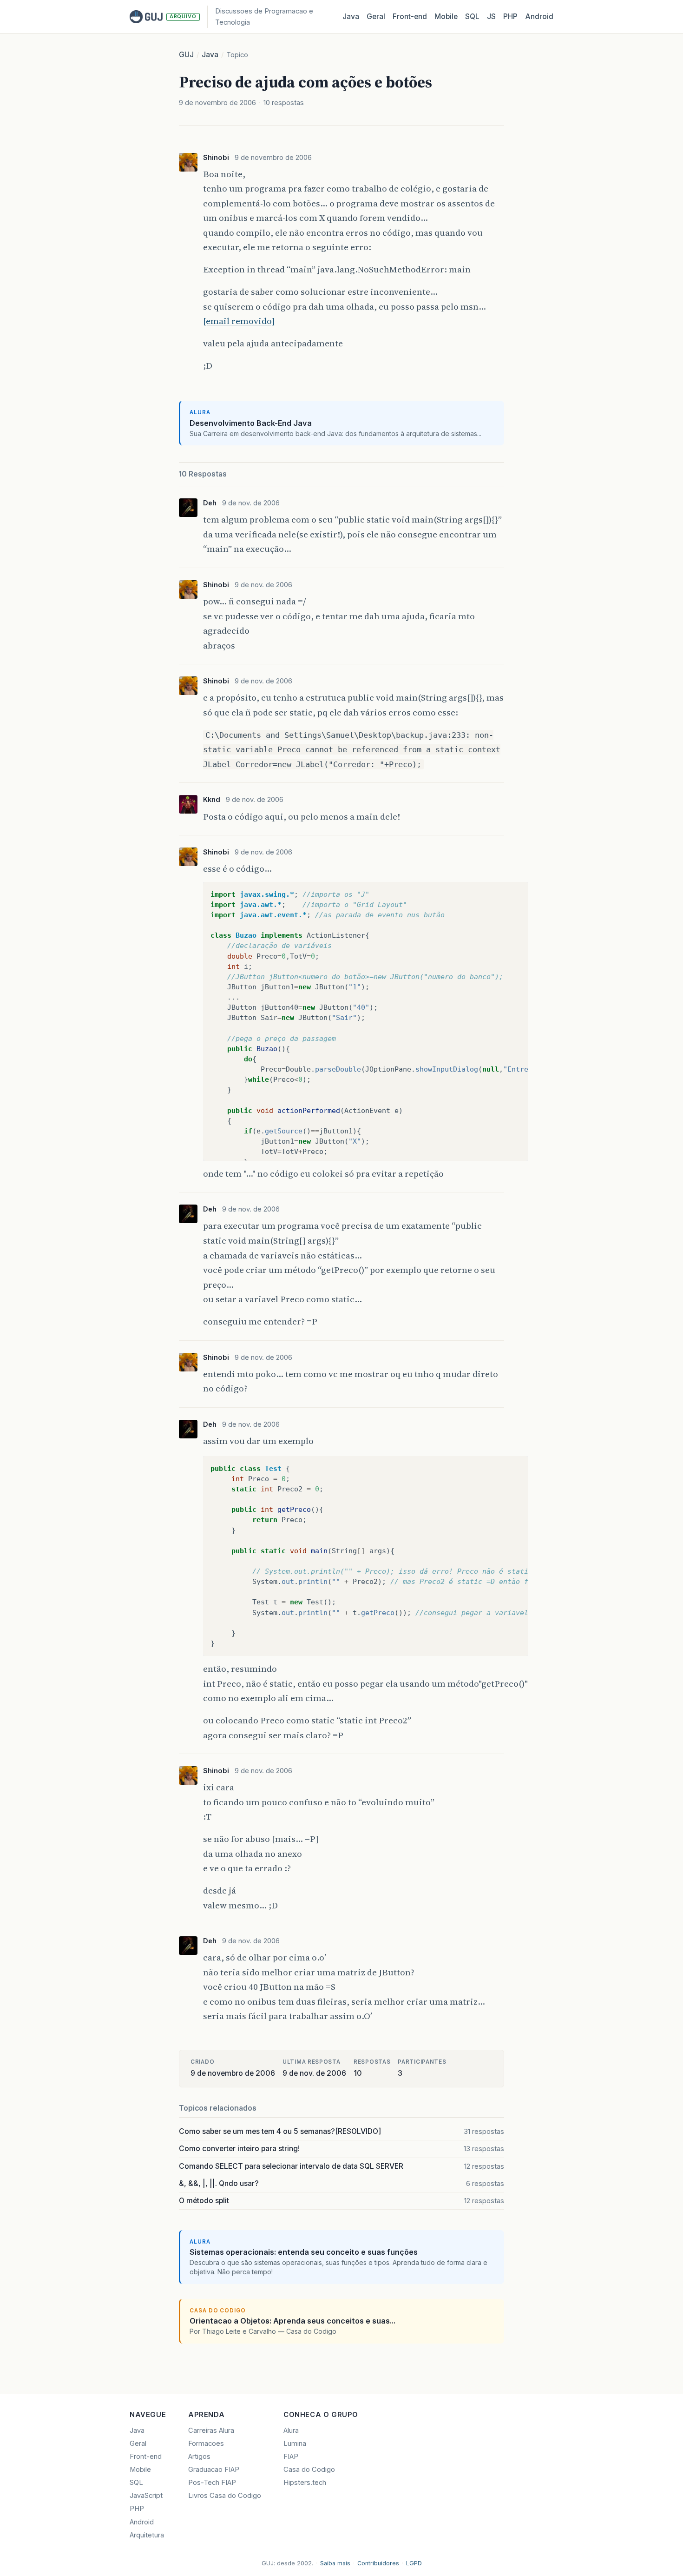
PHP (510, 17)
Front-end (146, 2457)
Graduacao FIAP (214, 2470)
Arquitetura (147, 2535)
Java (351, 17)
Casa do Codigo (309, 2470)
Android (539, 17)
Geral (376, 17)
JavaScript (146, 2496)
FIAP (291, 2457)
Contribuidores (378, 2563)
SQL (472, 17)
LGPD (414, 2563)
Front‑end (410, 17)
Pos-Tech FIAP (212, 2483)
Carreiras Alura (211, 2430)
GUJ (186, 55)
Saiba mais (335, 2563)
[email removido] (239, 321)
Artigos (199, 2457)
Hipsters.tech (305, 2483)
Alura (291, 2430)
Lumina (295, 2444)
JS (491, 17)
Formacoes (206, 2444)
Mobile (446, 17)
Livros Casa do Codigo (225, 2496)
